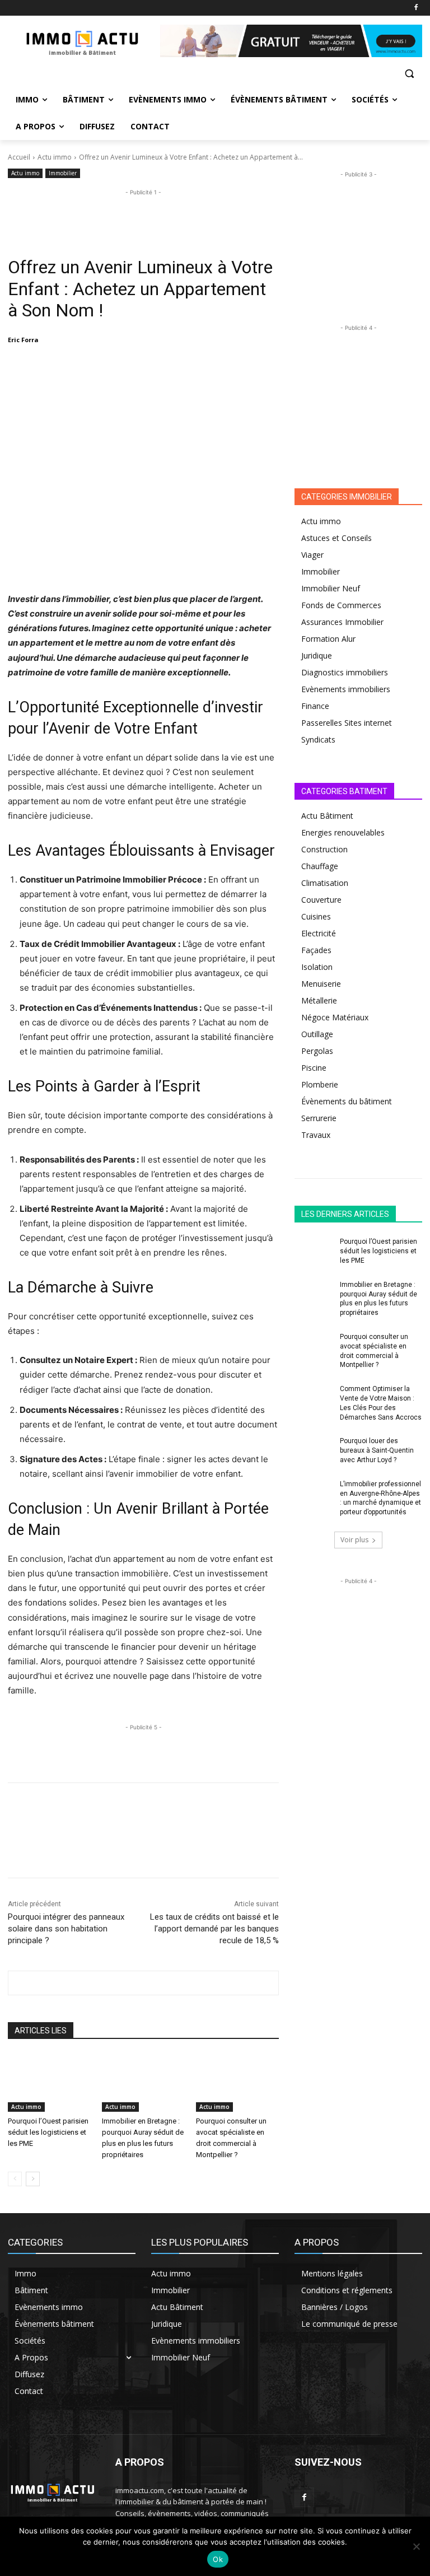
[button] (409, 74)
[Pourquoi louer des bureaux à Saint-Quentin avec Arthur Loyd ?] (314, 1450)
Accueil (19, 157)
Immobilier (63, 173)
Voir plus (354, 1540)
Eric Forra (23, 340)
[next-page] (33, 2179)
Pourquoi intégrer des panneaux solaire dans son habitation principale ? (66, 1929)
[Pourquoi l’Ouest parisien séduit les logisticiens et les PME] (49, 2083)
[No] (416, 2546)
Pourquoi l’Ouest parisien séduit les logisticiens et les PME (48, 2132)
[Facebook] (416, 8)
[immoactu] (84, 41)
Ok (218, 2559)
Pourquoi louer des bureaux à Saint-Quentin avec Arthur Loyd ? (377, 1450)
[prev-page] (15, 2179)
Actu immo (55, 157)
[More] (205, 368)
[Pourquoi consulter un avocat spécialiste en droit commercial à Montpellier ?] (237, 2083)
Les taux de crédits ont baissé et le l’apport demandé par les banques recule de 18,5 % (214, 1929)
